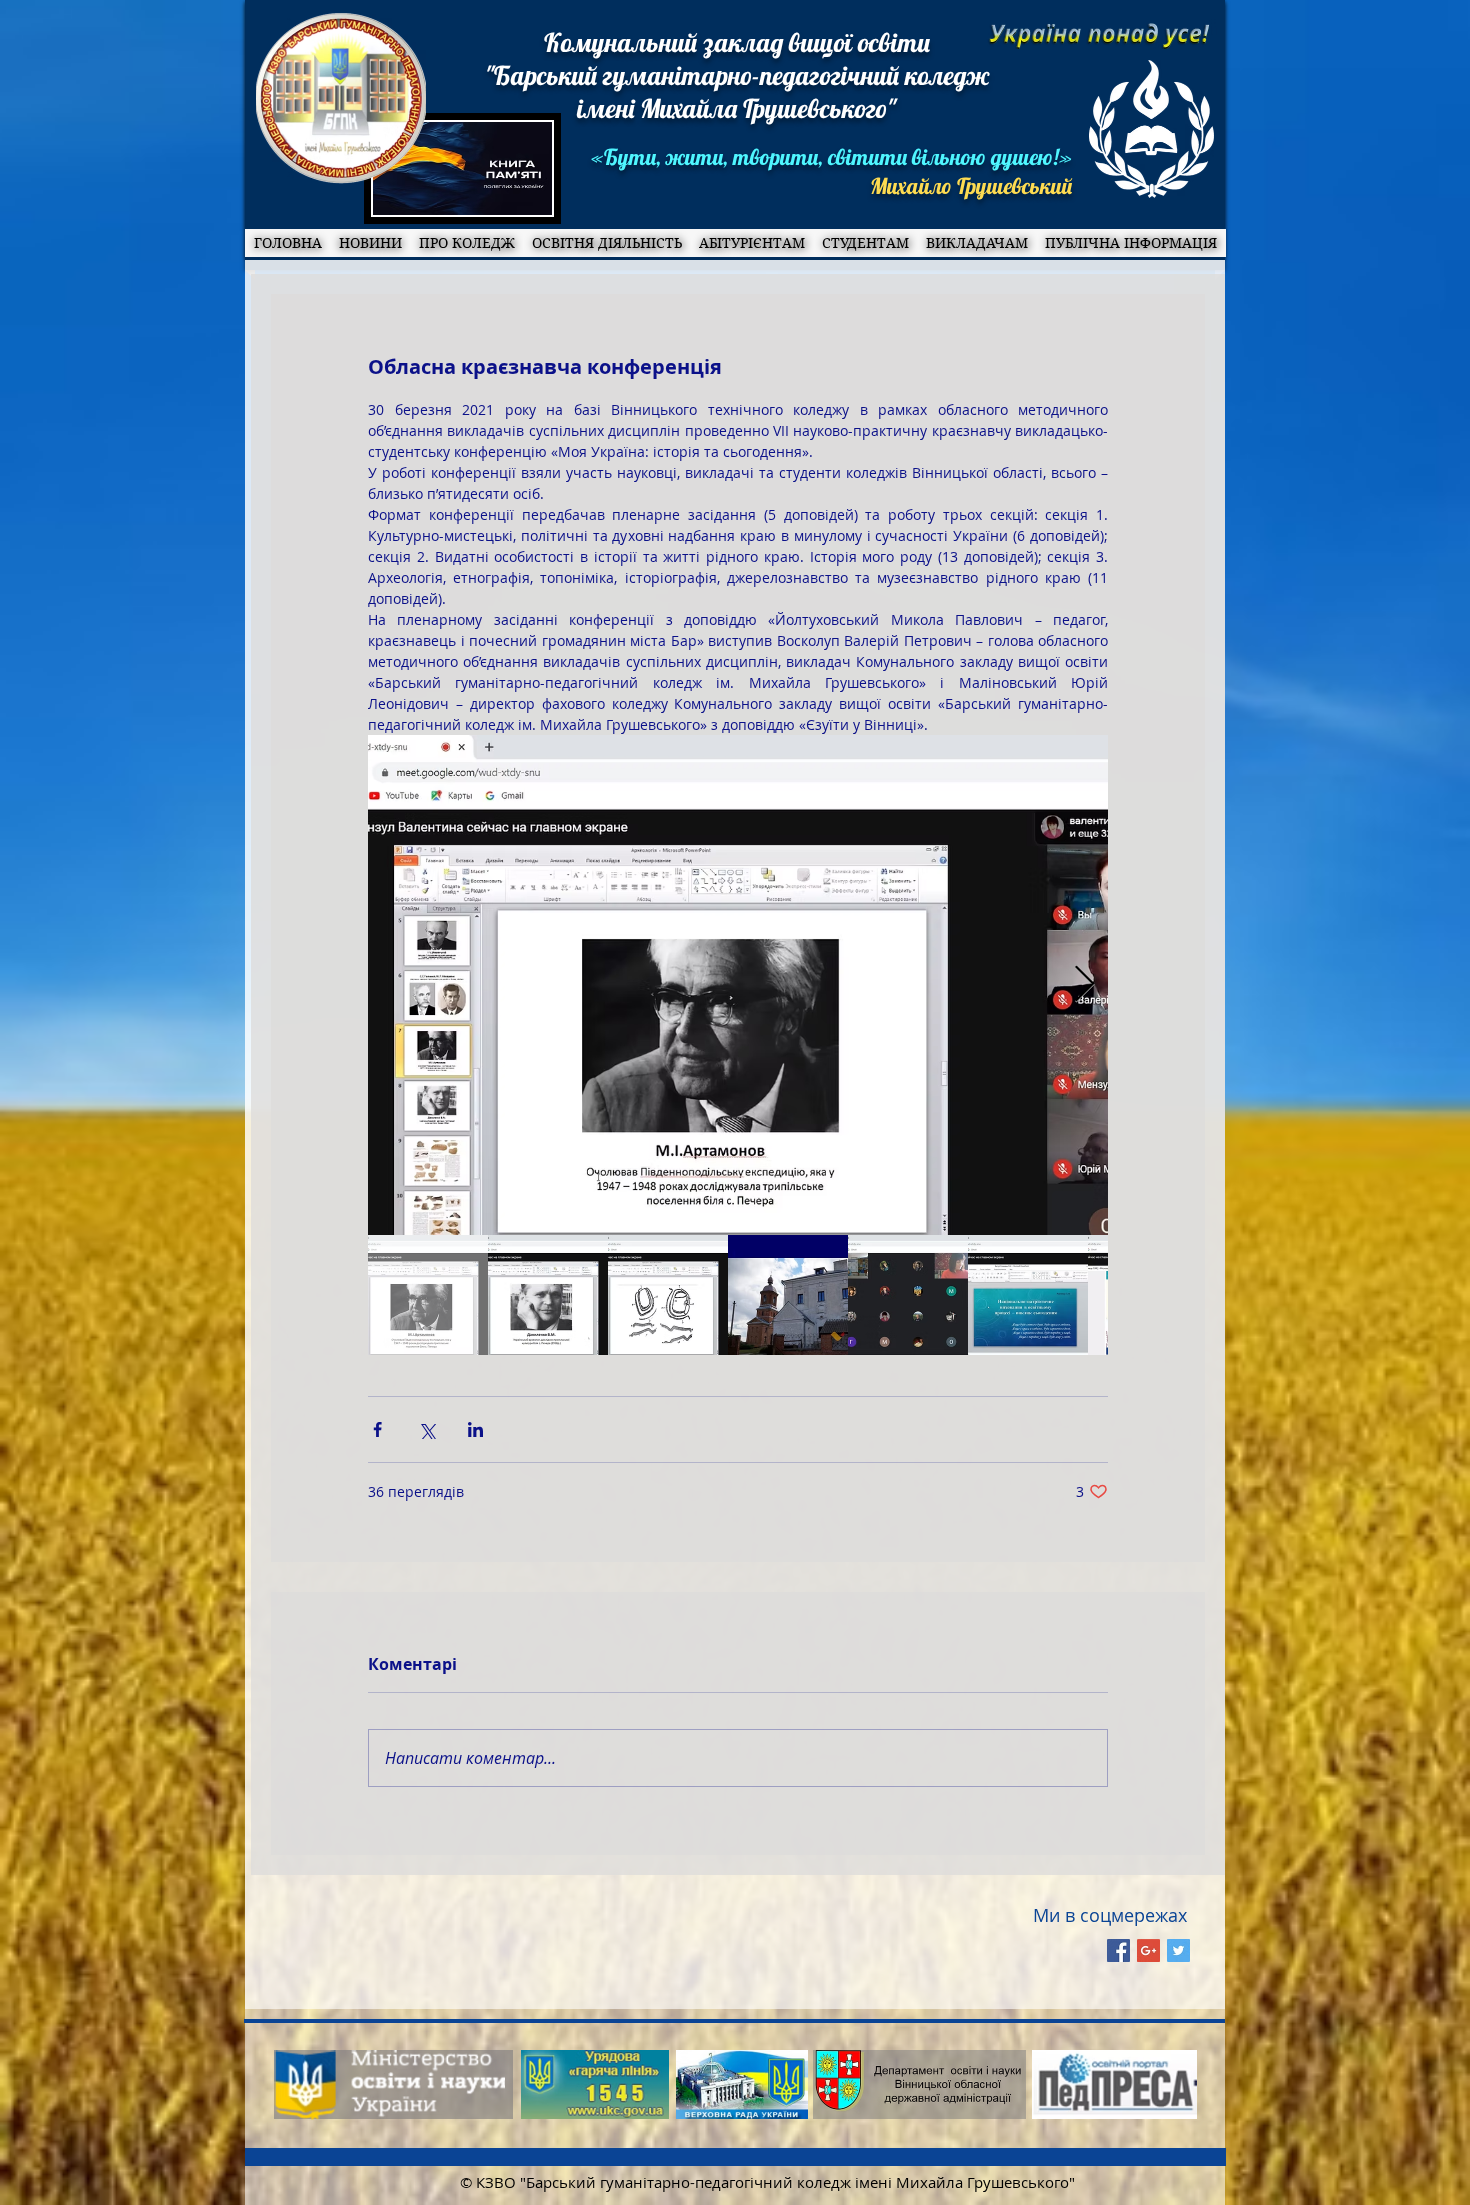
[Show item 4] (788, 1295)
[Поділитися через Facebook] (377, 1429)
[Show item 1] (428, 1295)
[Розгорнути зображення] (738, 985)
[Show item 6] (1028, 1295)
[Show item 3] (668, 1295)
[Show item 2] (548, 1295)
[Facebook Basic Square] (1118, 1950)
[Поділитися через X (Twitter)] (426, 1429)
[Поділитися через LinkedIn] (475, 1429)
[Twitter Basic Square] (1178, 1950)
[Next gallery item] (1084, 985)
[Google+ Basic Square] (1148, 1950)
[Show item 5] (908, 1295)
